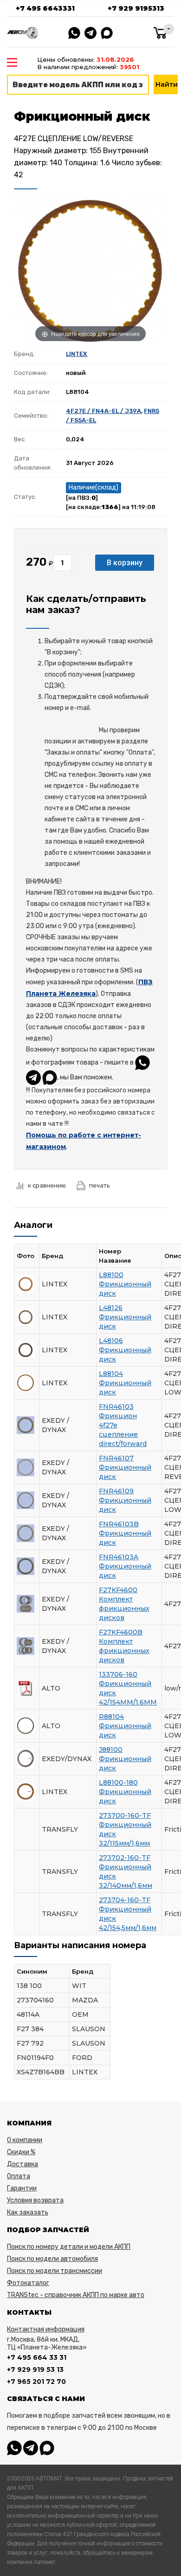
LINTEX (77, 354)
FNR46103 (116, 1407)
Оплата (19, 2176)
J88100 (111, 1750)
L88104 (111, 1374)
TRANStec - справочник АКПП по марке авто (76, 2295)
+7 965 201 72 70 (36, 2382)
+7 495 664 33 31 (37, 2357)
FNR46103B (119, 1524)
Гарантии (22, 2188)
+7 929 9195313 (136, 8)
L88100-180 (118, 1782)
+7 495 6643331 (45, 8)
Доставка (23, 2164)
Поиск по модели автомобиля (52, 2259)
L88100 (111, 1275)
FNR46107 (116, 1458)
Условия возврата (35, 2200)
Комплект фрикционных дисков (124, 1608)
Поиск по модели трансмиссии (55, 2271)
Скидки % (21, 2152)
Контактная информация (46, 2329)
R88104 (111, 1717)
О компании (25, 2140)
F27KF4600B (121, 1632)
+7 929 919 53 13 (35, 2369)
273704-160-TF (125, 1900)
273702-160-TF (125, 1858)
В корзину (125, 563)
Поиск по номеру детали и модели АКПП (69, 2247)
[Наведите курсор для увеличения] (90, 270)
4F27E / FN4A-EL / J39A (103, 411)
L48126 (111, 1308)
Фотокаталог (28, 2283)
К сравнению (47, 1185)
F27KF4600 (118, 1590)
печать (100, 1185)
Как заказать (28, 2212)
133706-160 (118, 1674)
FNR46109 (116, 1491)
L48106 (111, 1341)
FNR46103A (119, 1557)
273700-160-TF (125, 1815)
